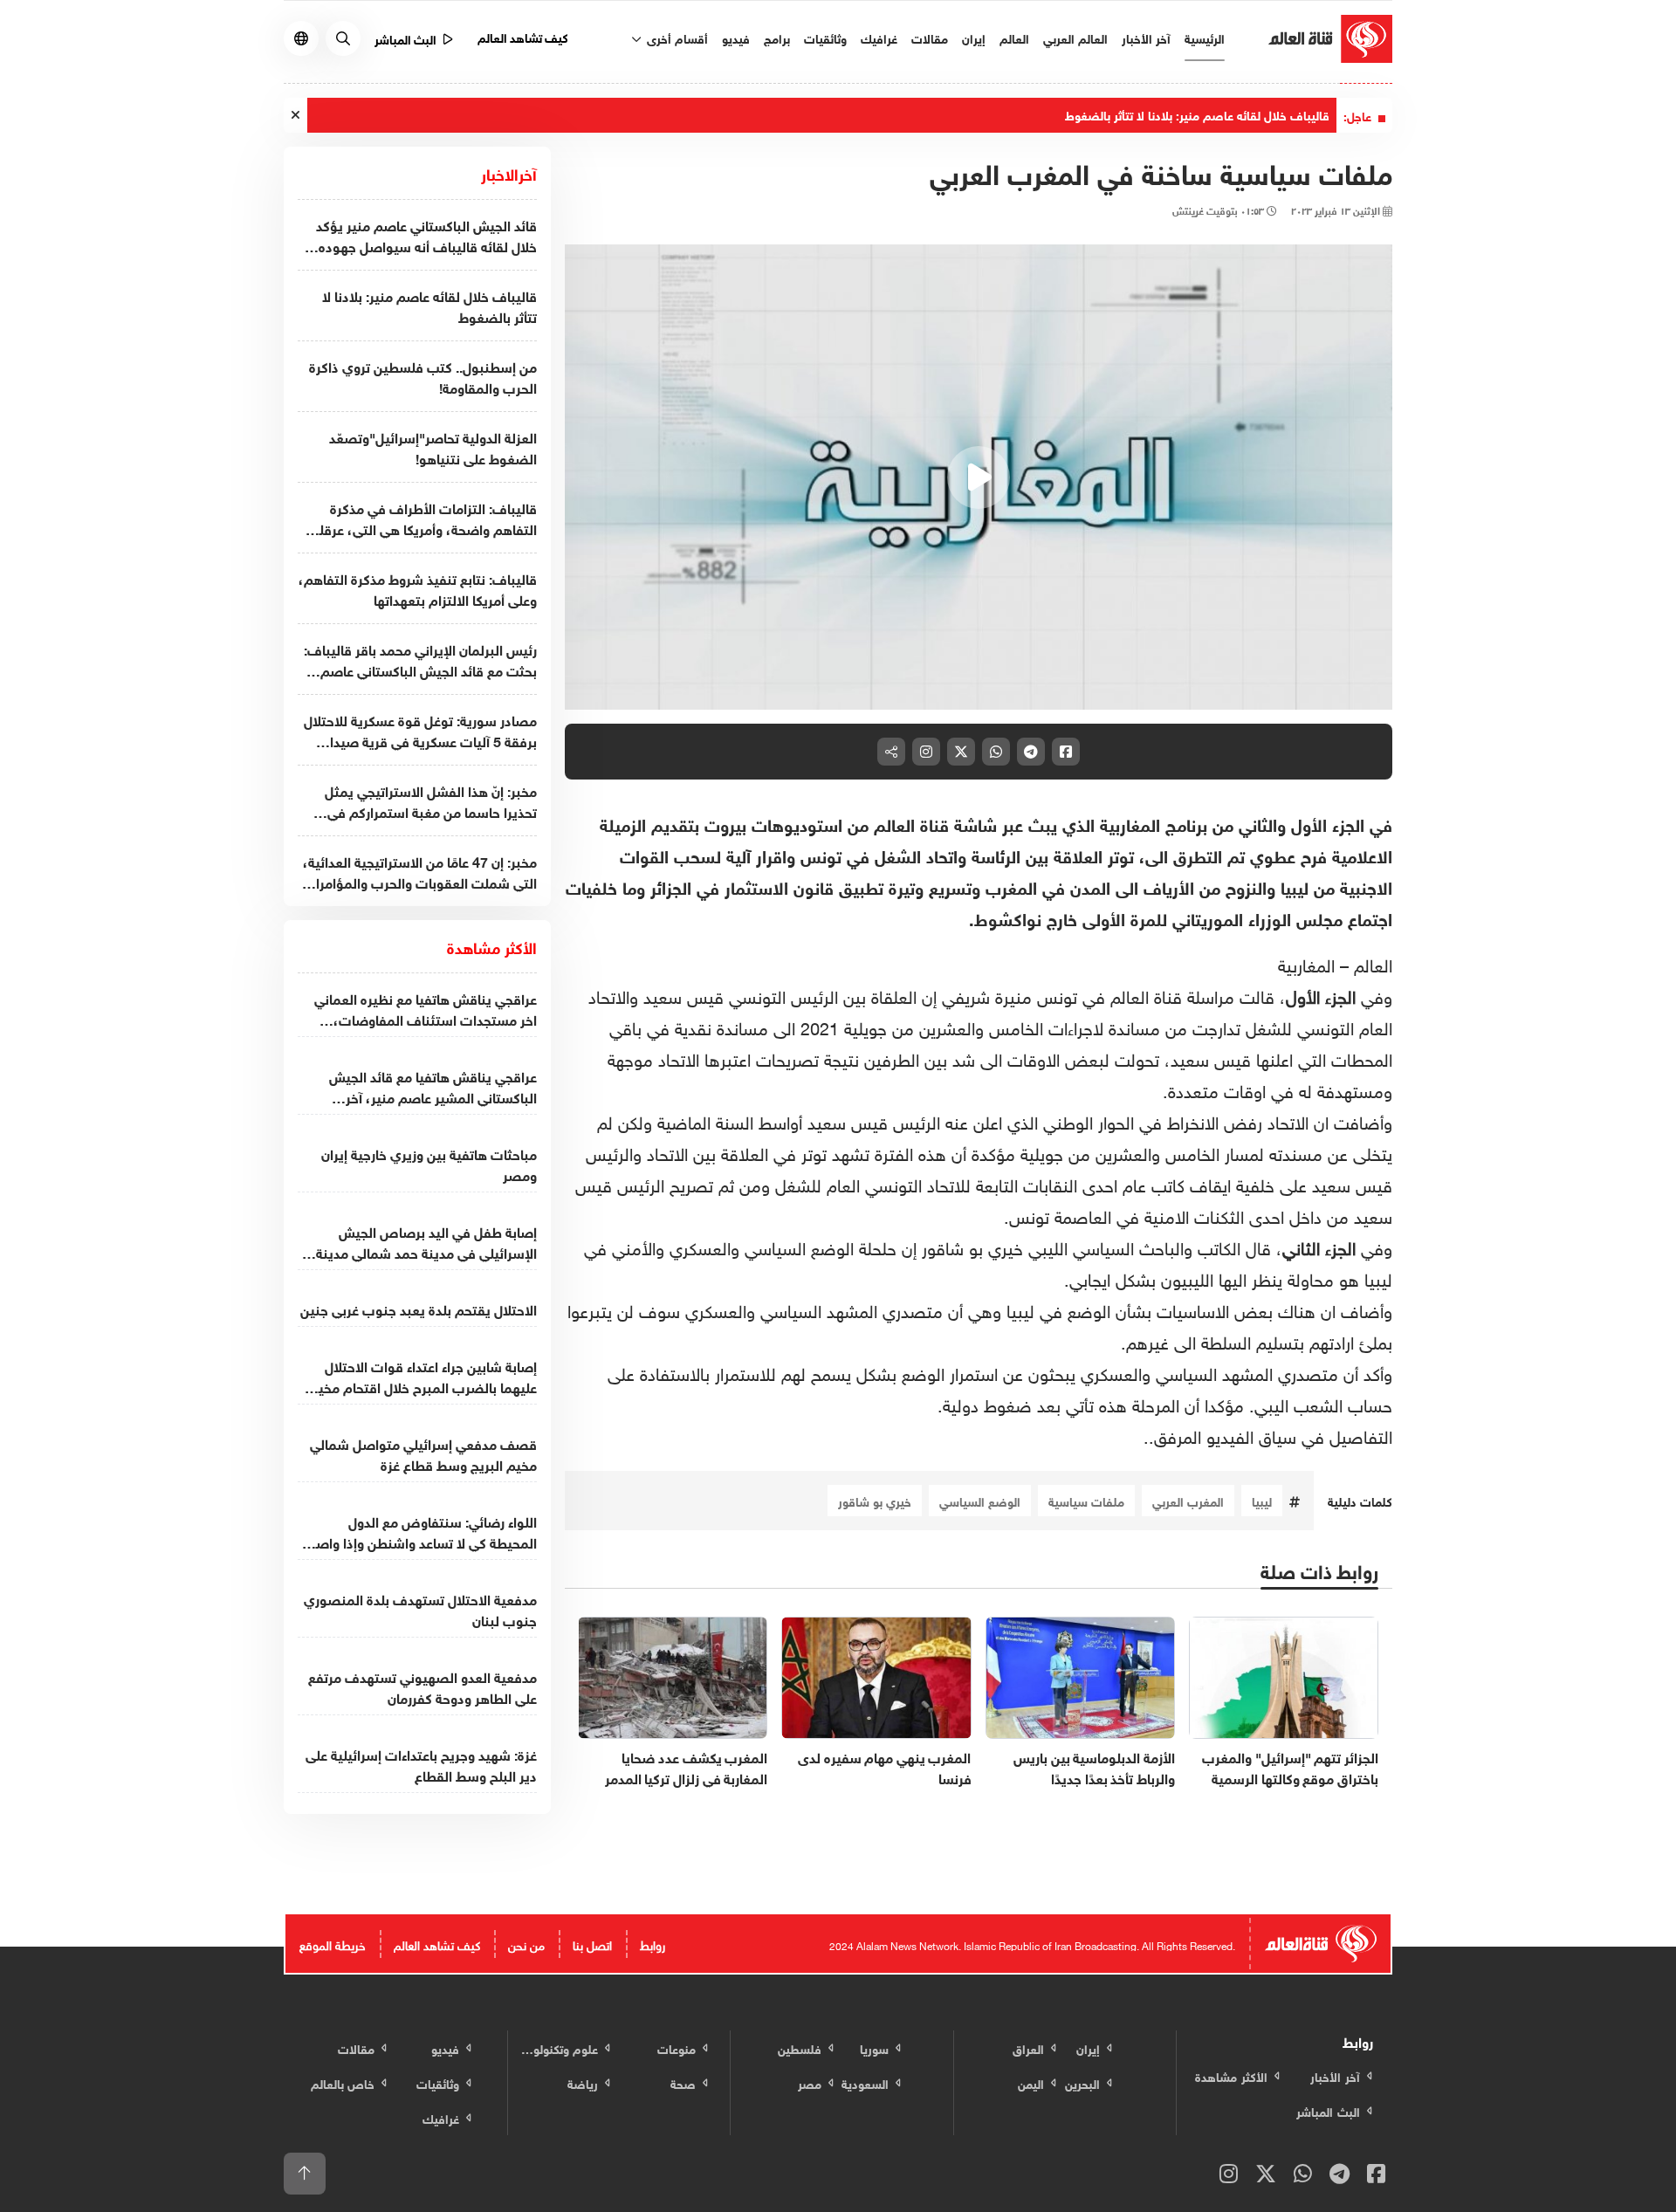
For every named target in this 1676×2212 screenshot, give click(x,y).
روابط (653, 1944)
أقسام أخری (676, 37)
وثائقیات (825, 37)
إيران (974, 37)
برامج (777, 37)
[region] (979, 477)
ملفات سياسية (1086, 1500)
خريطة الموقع (333, 1944)
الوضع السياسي (980, 1500)
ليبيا (1262, 1500)
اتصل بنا (592, 1944)
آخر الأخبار (1146, 37)
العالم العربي (1075, 37)
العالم (1014, 37)
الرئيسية (1205, 37)
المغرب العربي (1188, 1500)
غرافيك (879, 37)
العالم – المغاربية (1335, 963)
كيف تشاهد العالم (523, 36)
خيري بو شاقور (875, 1500)
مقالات (930, 37)
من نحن (526, 1944)
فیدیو (736, 37)
